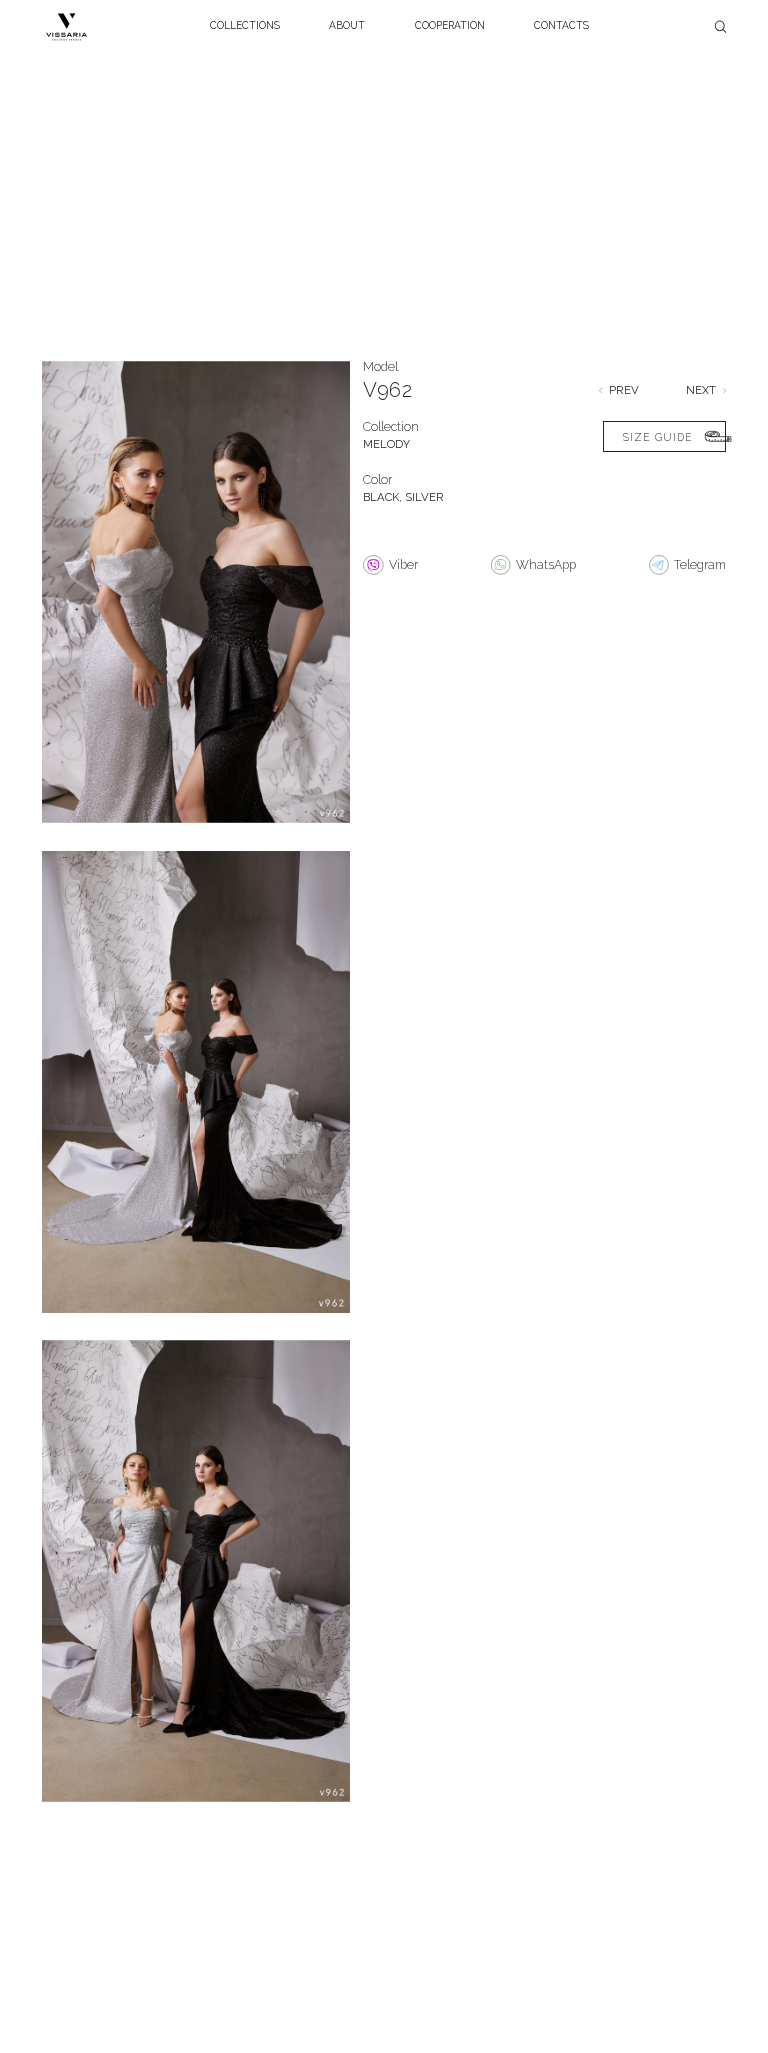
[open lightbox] (196, 602)
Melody (386, 444)
